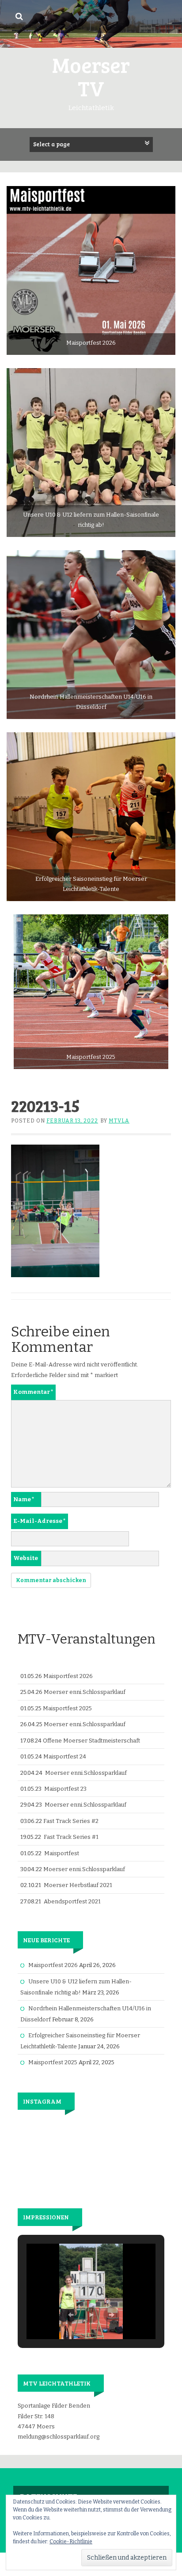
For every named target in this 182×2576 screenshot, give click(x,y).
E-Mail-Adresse (40, 1521)
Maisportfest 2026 (68, 1676)
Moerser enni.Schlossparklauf (85, 1692)
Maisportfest (62, 1853)
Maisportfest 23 (65, 1789)
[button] (71, 2315)
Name (24, 1499)
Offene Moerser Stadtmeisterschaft (91, 1741)
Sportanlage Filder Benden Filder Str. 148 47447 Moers (54, 2416)
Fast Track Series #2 (71, 1821)
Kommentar (33, 1392)
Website (26, 1558)
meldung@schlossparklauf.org (59, 2437)
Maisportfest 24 (65, 1756)
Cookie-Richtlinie (71, 2542)
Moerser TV (91, 76)
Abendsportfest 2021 (72, 1901)
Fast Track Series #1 (71, 1837)
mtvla (119, 1121)
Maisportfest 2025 (67, 1708)
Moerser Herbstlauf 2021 (78, 1885)
